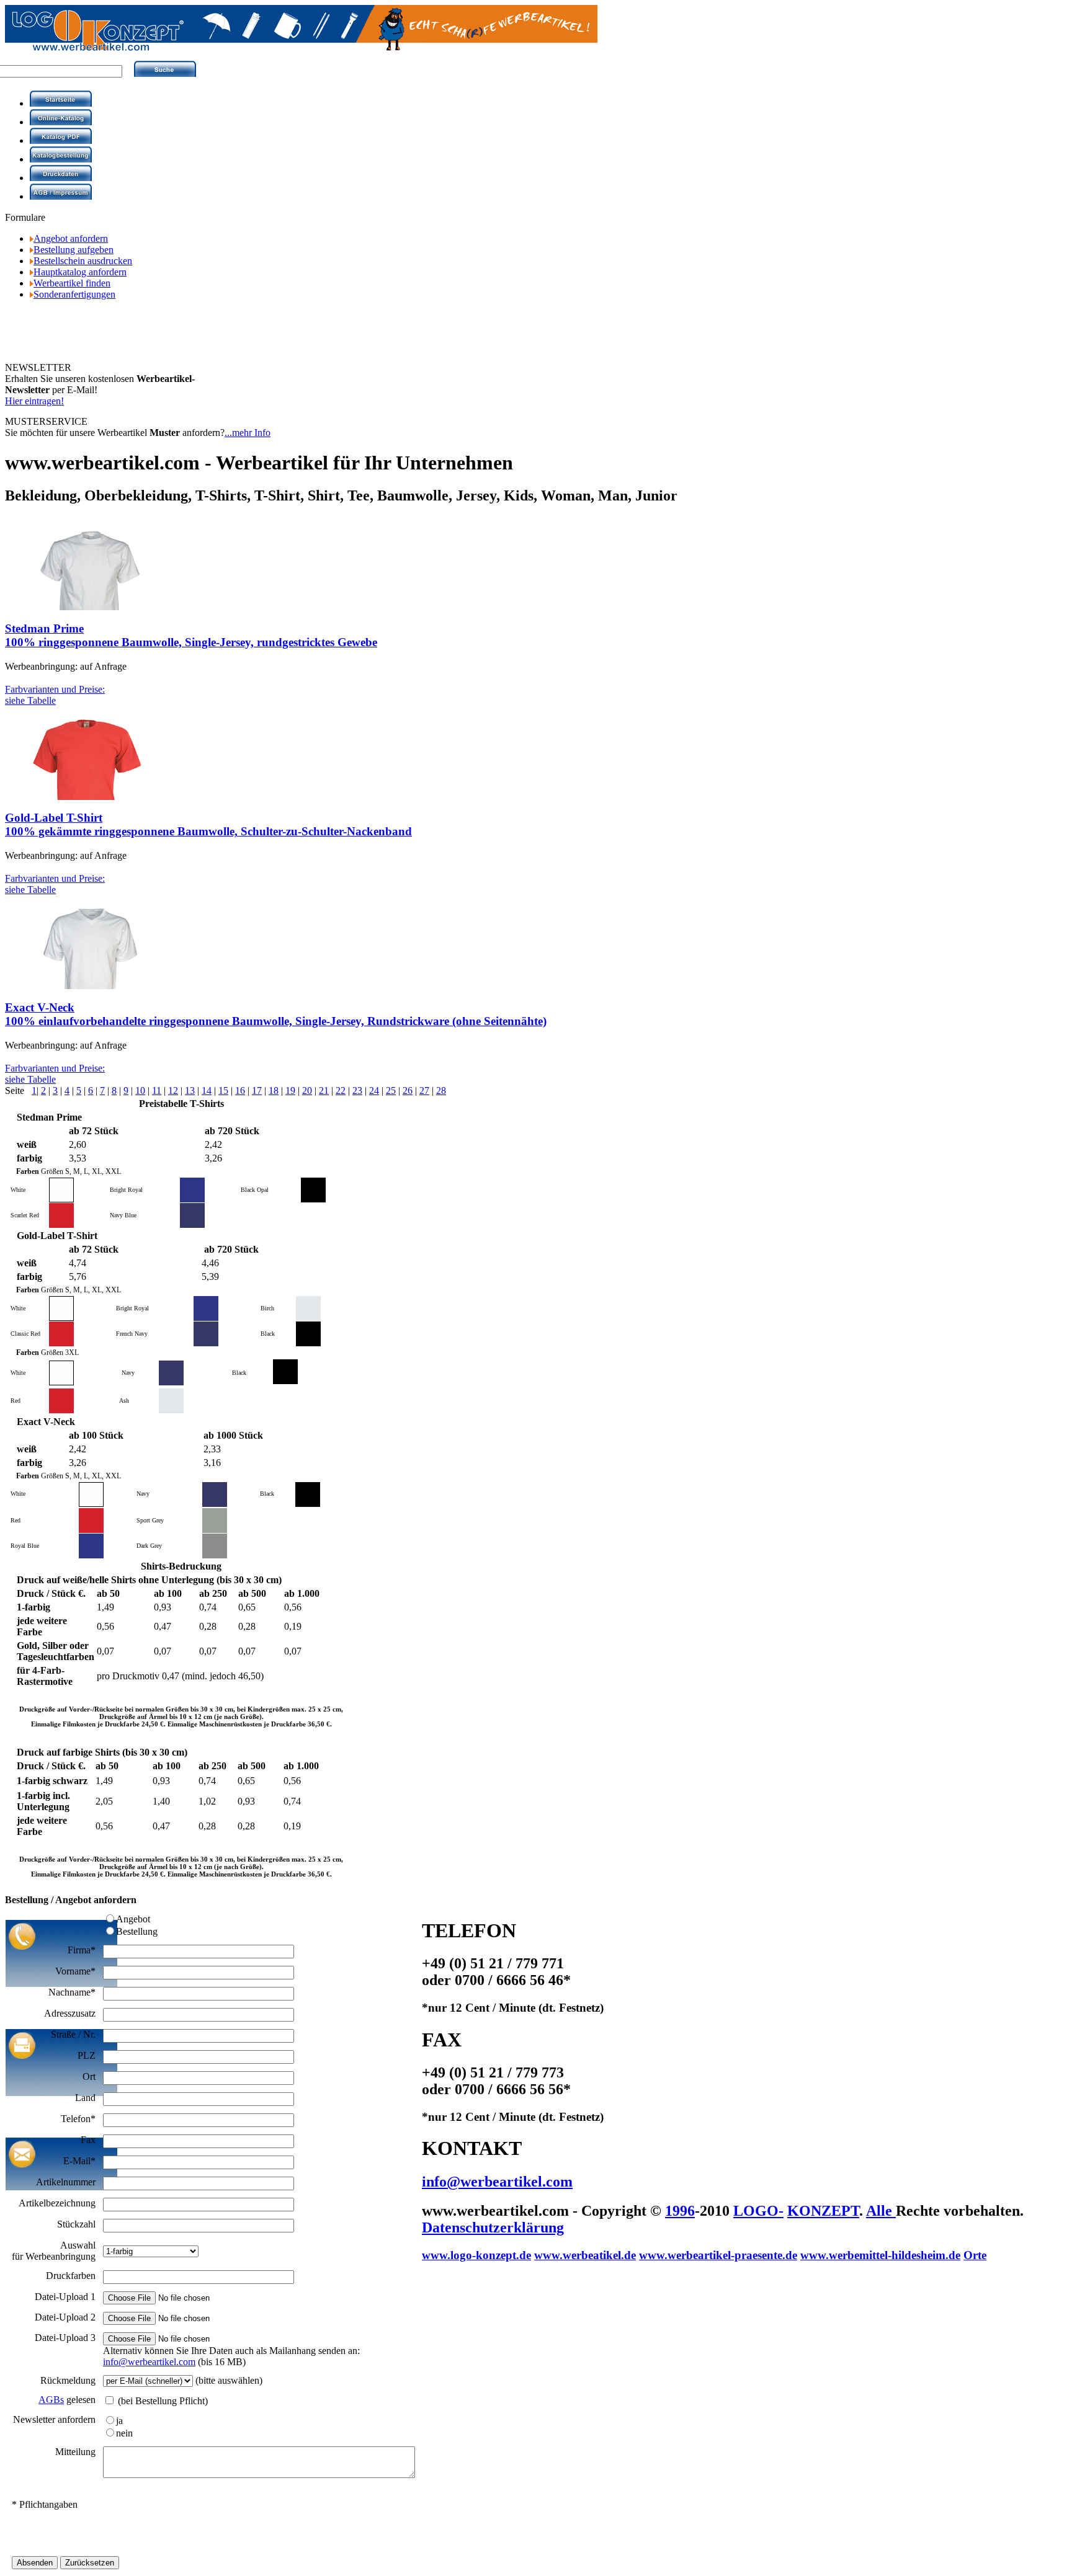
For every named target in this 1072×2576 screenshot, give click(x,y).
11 (157, 1090)
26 (408, 1090)
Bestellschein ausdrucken (83, 261)
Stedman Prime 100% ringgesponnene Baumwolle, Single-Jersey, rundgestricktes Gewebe (191, 635)
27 (424, 1090)
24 (374, 1090)
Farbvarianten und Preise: (55, 695)
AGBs (51, 2400)
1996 (680, 2211)
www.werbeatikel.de (585, 2255)
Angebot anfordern (71, 238)
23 (357, 1090)
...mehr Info (248, 433)
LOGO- (758, 2211)
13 (190, 1090)
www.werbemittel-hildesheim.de (880, 2255)
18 (274, 1090)
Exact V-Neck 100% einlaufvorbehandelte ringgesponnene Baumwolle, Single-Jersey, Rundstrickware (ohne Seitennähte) (276, 1014)
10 (140, 1090)
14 (207, 1090)
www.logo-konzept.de (476, 2255)
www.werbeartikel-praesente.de (718, 2255)
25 (391, 1090)
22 (341, 1090)
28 (441, 1090)
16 (240, 1090)
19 (290, 1090)
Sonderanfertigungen (74, 294)
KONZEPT (823, 2211)
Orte (975, 2255)
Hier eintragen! (34, 401)
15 (223, 1090)
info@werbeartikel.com (149, 2362)
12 (173, 1090)
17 (257, 1090)
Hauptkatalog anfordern (80, 272)
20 (307, 1090)
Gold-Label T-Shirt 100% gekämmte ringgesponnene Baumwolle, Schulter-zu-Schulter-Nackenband (208, 824)
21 (324, 1090)
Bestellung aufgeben (74, 250)
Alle (881, 2211)
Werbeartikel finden (72, 283)
